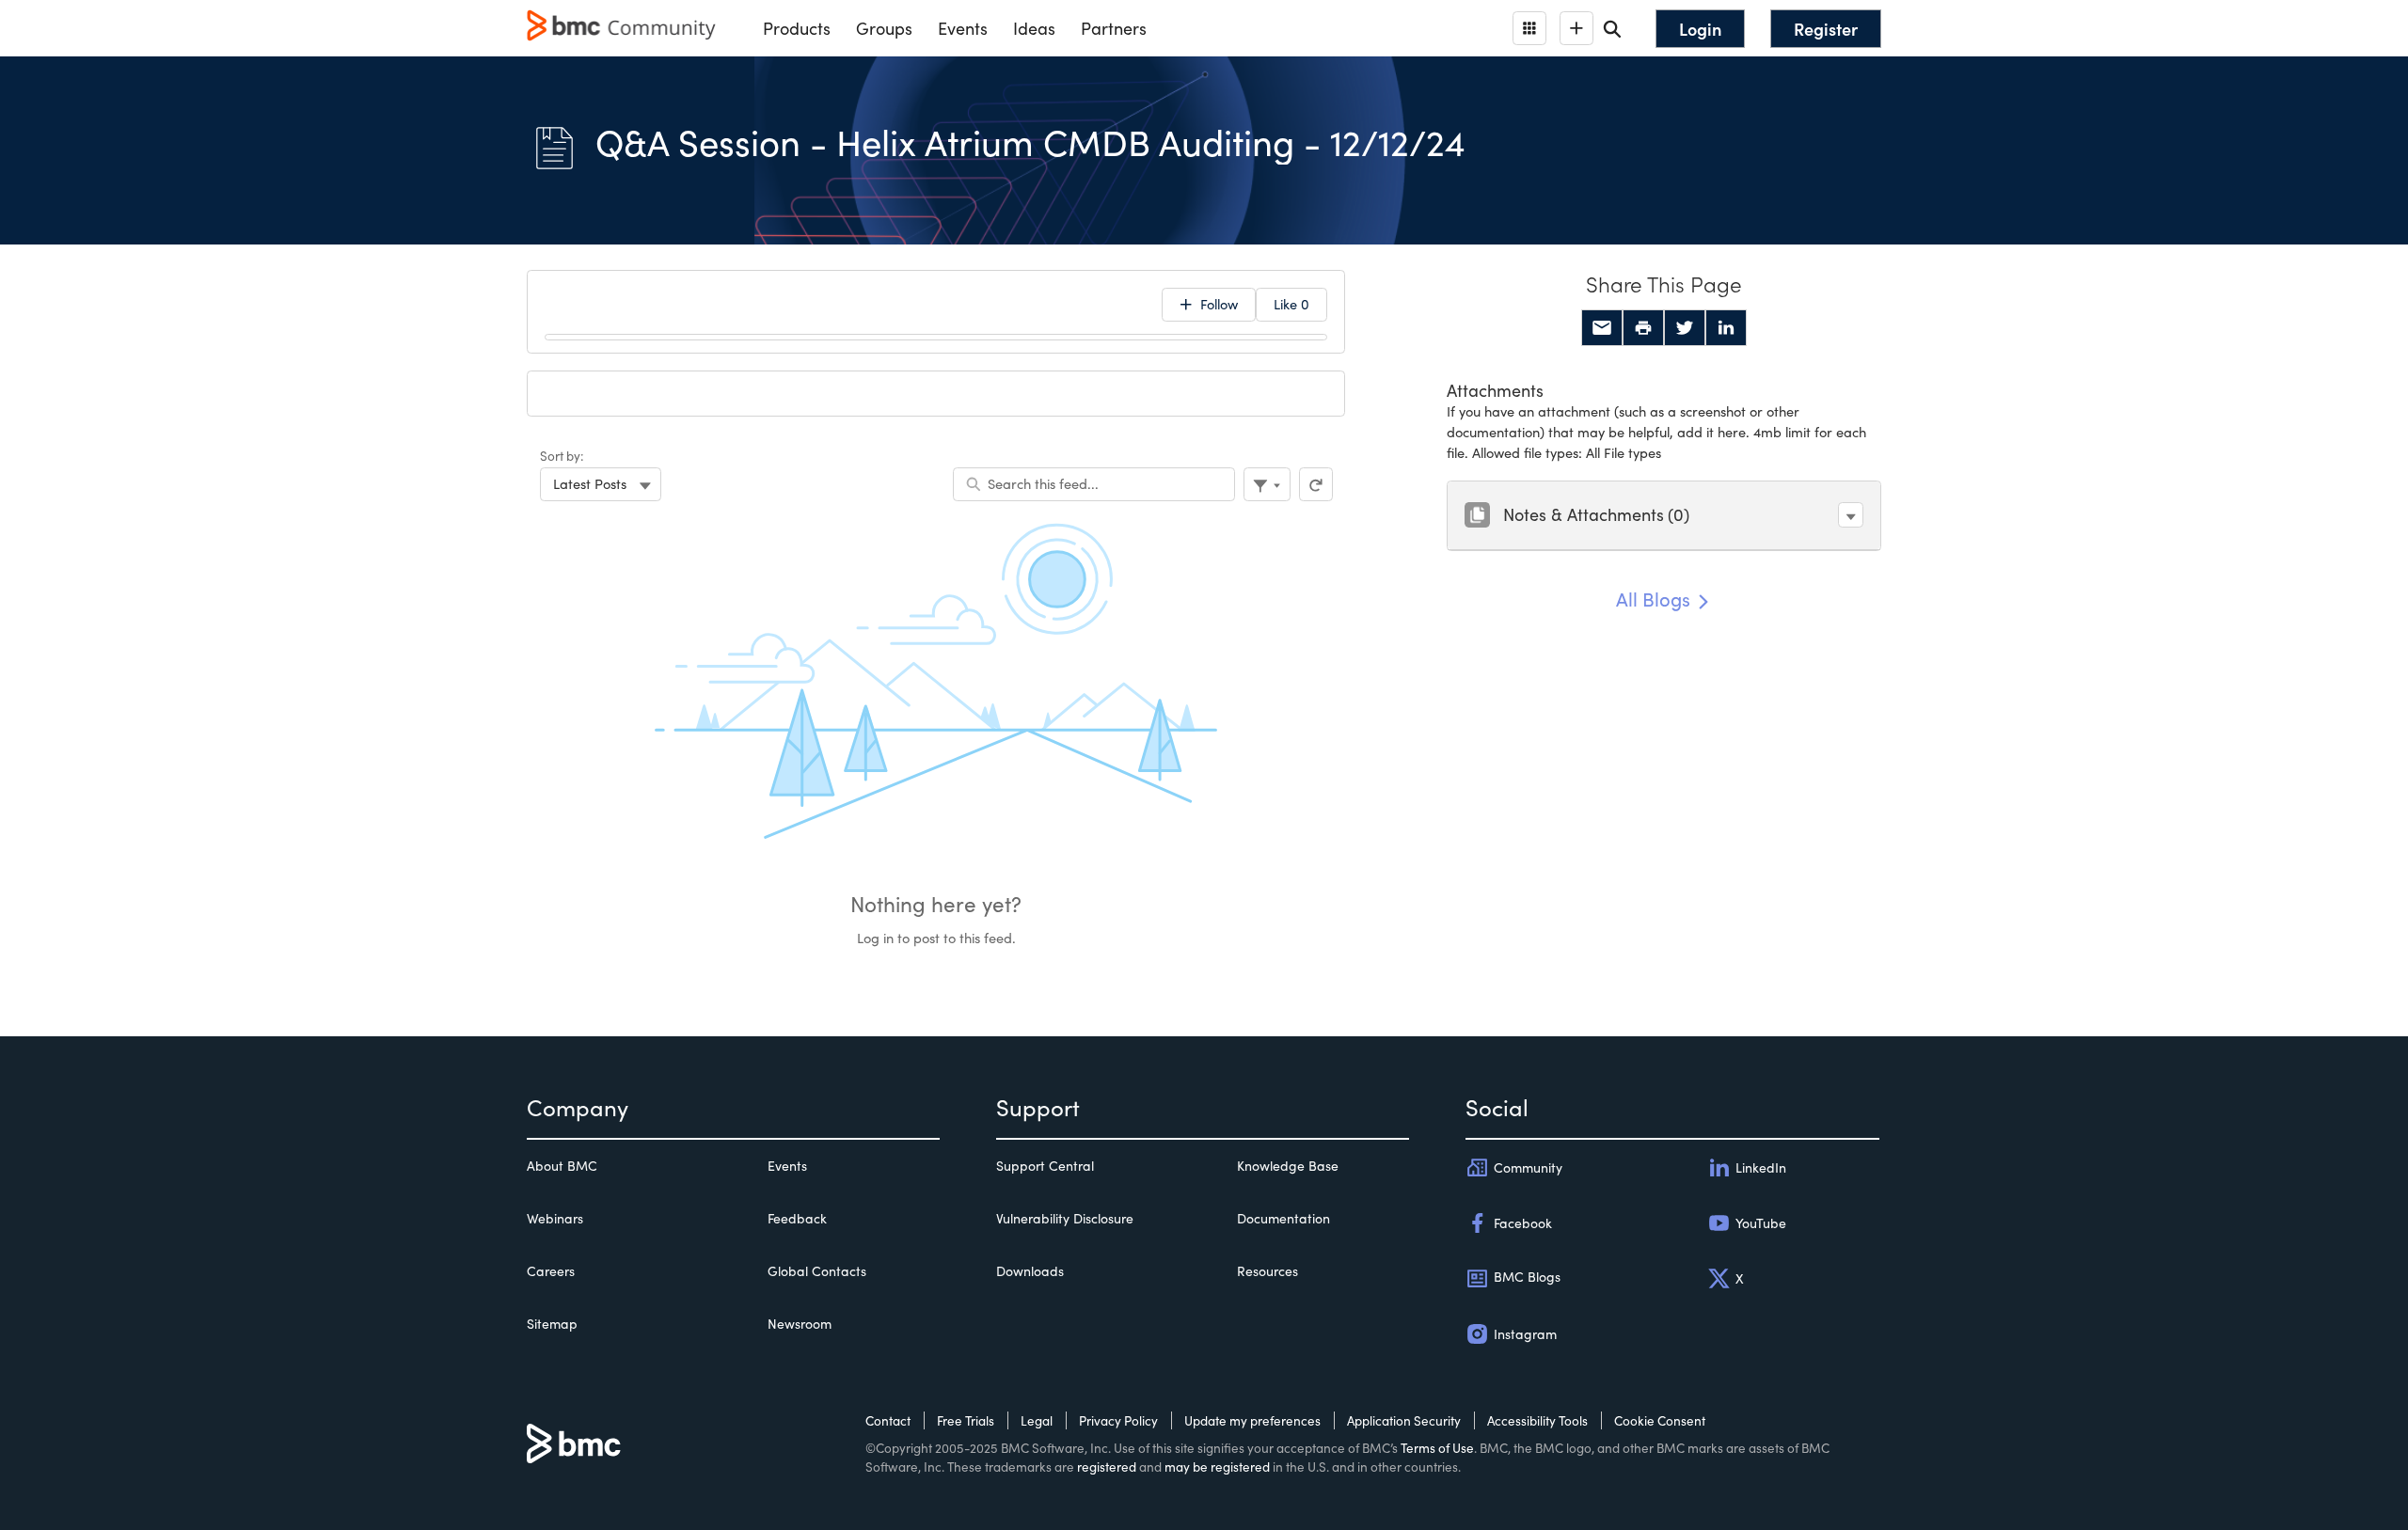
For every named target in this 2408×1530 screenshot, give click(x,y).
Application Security (1404, 1420)
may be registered (1217, 1467)
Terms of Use (1437, 1448)
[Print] (1643, 328)
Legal (1037, 1420)
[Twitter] (1685, 328)
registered (1107, 1467)
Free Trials (966, 1420)
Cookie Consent (1660, 1420)
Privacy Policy (1118, 1420)
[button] (1851, 515)
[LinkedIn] (1726, 328)
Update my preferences (1252, 1420)
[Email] (1602, 328)
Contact (888, 1420)
